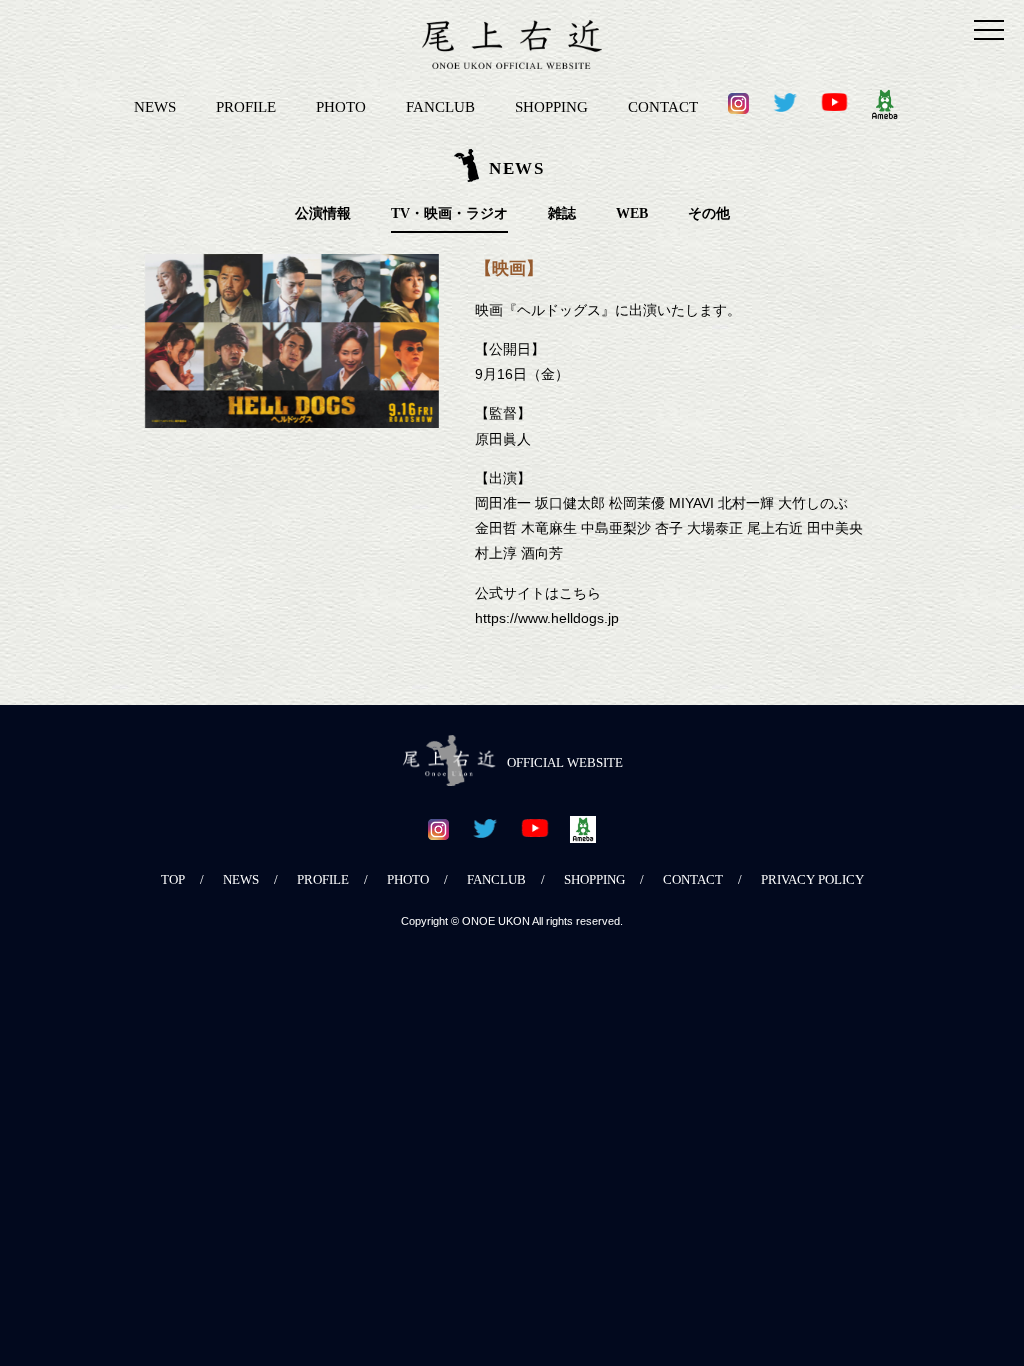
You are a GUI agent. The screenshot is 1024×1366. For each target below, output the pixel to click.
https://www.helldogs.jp (547, 618)
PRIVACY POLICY (812, 880)
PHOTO (341, 106)
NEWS (155, 106)
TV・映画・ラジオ (449, 213)
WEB (632, 213)
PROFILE (246, 106)
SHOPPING (551, 106)
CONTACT (663, 106)
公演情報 (323, 213)
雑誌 (562, 213)
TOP (173, 880)
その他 (709, 213)
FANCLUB (440, 106)
